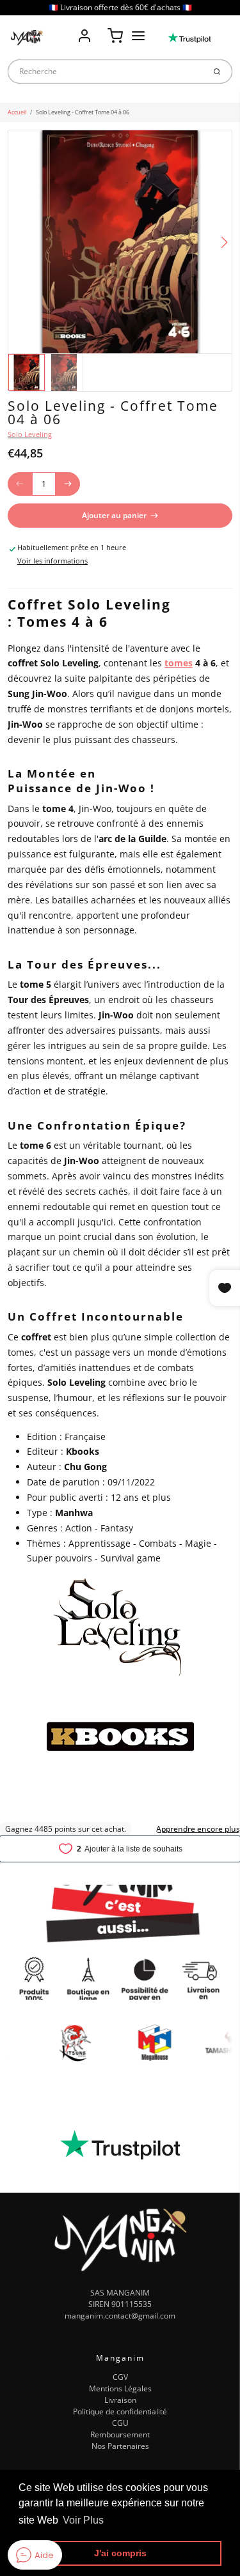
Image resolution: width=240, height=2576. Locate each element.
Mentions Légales (120, 2388)
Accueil (17, 112)
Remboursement (120, 2434)
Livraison (120, 2400)
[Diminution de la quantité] (20, 484)
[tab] (13, 581)
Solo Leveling (30, 434)
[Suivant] (224, 242)
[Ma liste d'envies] (100, 27)
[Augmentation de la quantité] (68, 484)
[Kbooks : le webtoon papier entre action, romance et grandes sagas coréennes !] (120, 1736)
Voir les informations (52, 561)
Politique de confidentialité (120, 2411)
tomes (179, 663)
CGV (120, 2377)
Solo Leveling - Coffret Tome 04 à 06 (83, 112)
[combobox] (106, 72)
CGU (120, 2423)
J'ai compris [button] (120, 2553)
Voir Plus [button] (83, 2520)
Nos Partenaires (120, 2446)
